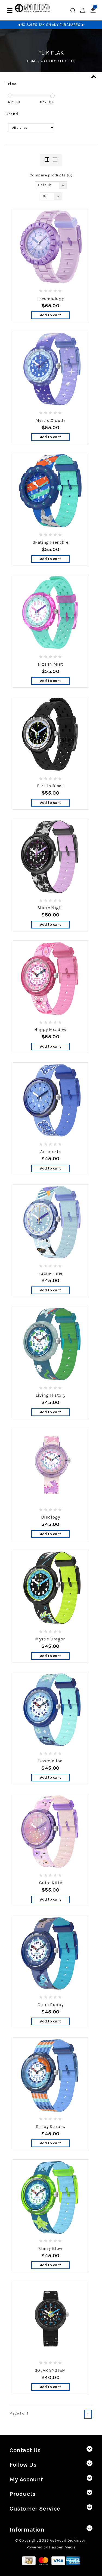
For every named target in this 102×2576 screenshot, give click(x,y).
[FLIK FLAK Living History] (51, 1344)
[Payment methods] (29, 2560)
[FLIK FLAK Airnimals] (51, 1100)
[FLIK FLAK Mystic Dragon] (51, 1588)
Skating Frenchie (51, 542)
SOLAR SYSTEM (50, 2370)
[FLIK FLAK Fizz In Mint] (51, 613)
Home (32, 61)
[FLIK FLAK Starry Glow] (51, 2197)
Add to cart (51, 315)
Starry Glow (50, 2248)
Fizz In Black (51, 786)
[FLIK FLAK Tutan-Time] (51, 1222)
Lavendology (51, 298)
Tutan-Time (51, 1273)
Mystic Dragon (50, 1639)
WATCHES (49, 61)
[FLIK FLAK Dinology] (51, 1466)
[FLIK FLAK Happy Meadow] (51, 978)
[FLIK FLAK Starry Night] (51, 856)
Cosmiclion (50, 1761)
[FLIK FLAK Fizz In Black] (51, 735)
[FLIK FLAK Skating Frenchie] (51, 491)
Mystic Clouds (51, 420)
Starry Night (50, 908)
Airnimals (50, 1151)
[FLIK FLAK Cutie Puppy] (51, 1953)
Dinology (51, 1517)
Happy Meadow (50, 1030)
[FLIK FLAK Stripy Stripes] (51, 2075)
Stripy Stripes (50, 2126)
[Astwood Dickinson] (33, 8)
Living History (50, 1395)
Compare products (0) (51, 175)
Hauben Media (62, 2547)
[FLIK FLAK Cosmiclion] (51, 1710)
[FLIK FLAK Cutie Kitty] (51, 1832)
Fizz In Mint (50, 664)
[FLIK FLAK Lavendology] (51, 247)
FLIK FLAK (67, 61)
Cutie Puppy (51, 2005)
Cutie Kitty (51, 1883)
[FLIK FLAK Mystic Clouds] (51, 369)
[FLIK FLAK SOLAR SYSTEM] (51, 2319)
